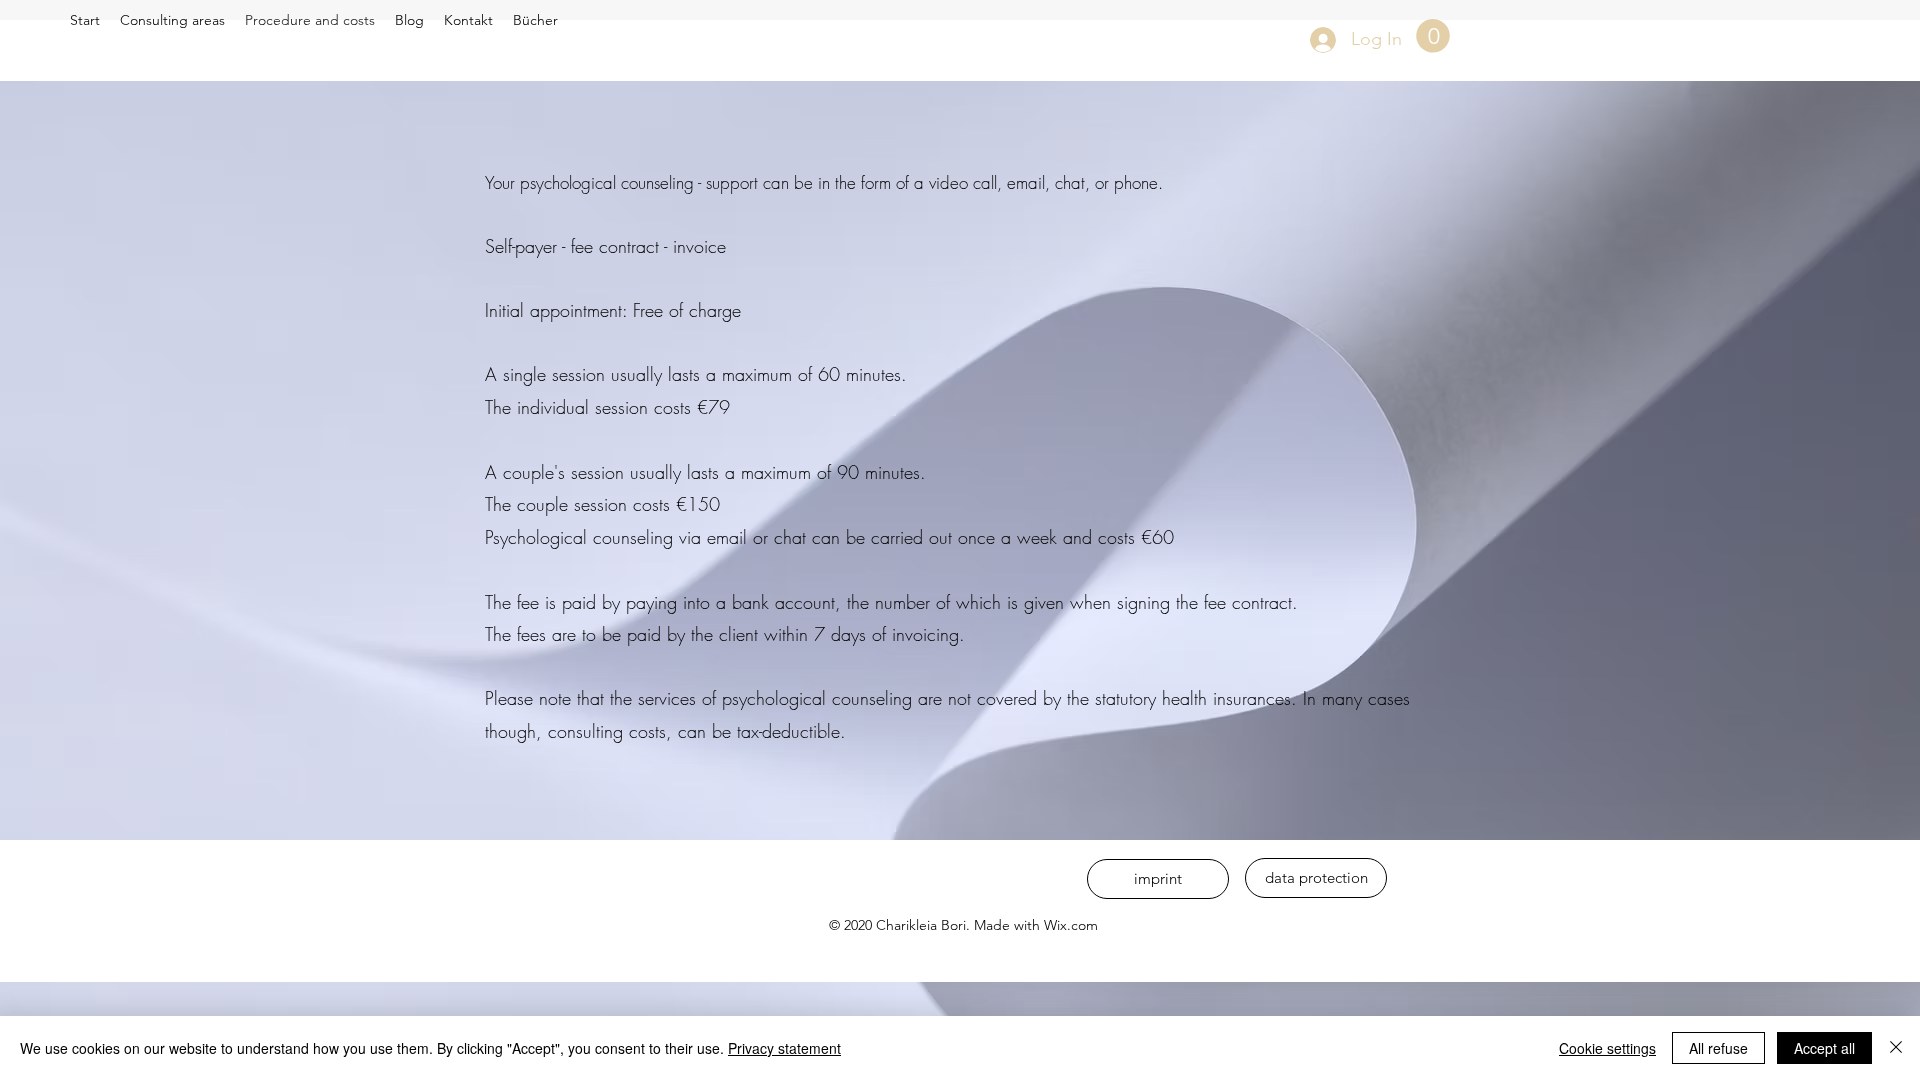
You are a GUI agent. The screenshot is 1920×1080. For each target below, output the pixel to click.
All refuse (1718, 1048)
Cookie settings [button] (1607, 1048)
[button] (1433, 36)
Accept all (1824, 1048)
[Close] (1896, 1048)
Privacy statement (784, 1048)
